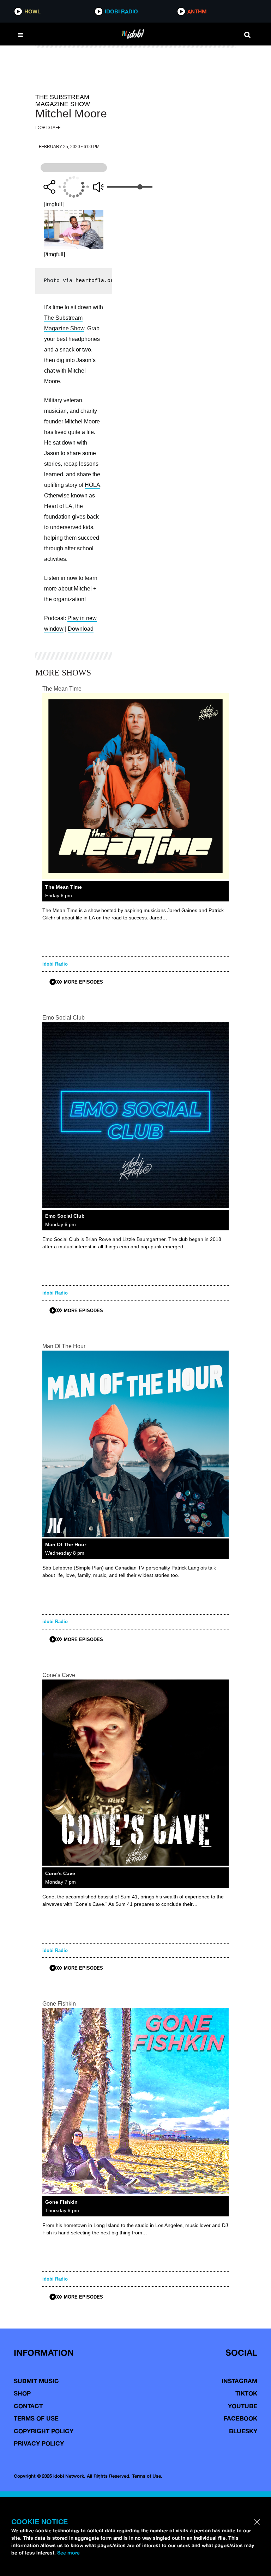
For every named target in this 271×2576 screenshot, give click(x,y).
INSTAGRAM (239, 2381)
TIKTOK (246, 2393)
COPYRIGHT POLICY (44, 2431)
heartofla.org (96, 281)
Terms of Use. (147, 2476)
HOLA (92, 485)
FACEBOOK (240, 2418)
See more (68, 2553)
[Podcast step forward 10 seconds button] (88, 187)
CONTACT (28, 2406)
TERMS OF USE (36, 2418)
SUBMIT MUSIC (36, 2381)
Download (81, 629)
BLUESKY (243, 2431)
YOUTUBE (243, 2406)
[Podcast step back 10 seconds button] (60, 187)
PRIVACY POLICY (39, 2443)
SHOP (22, 2393)
